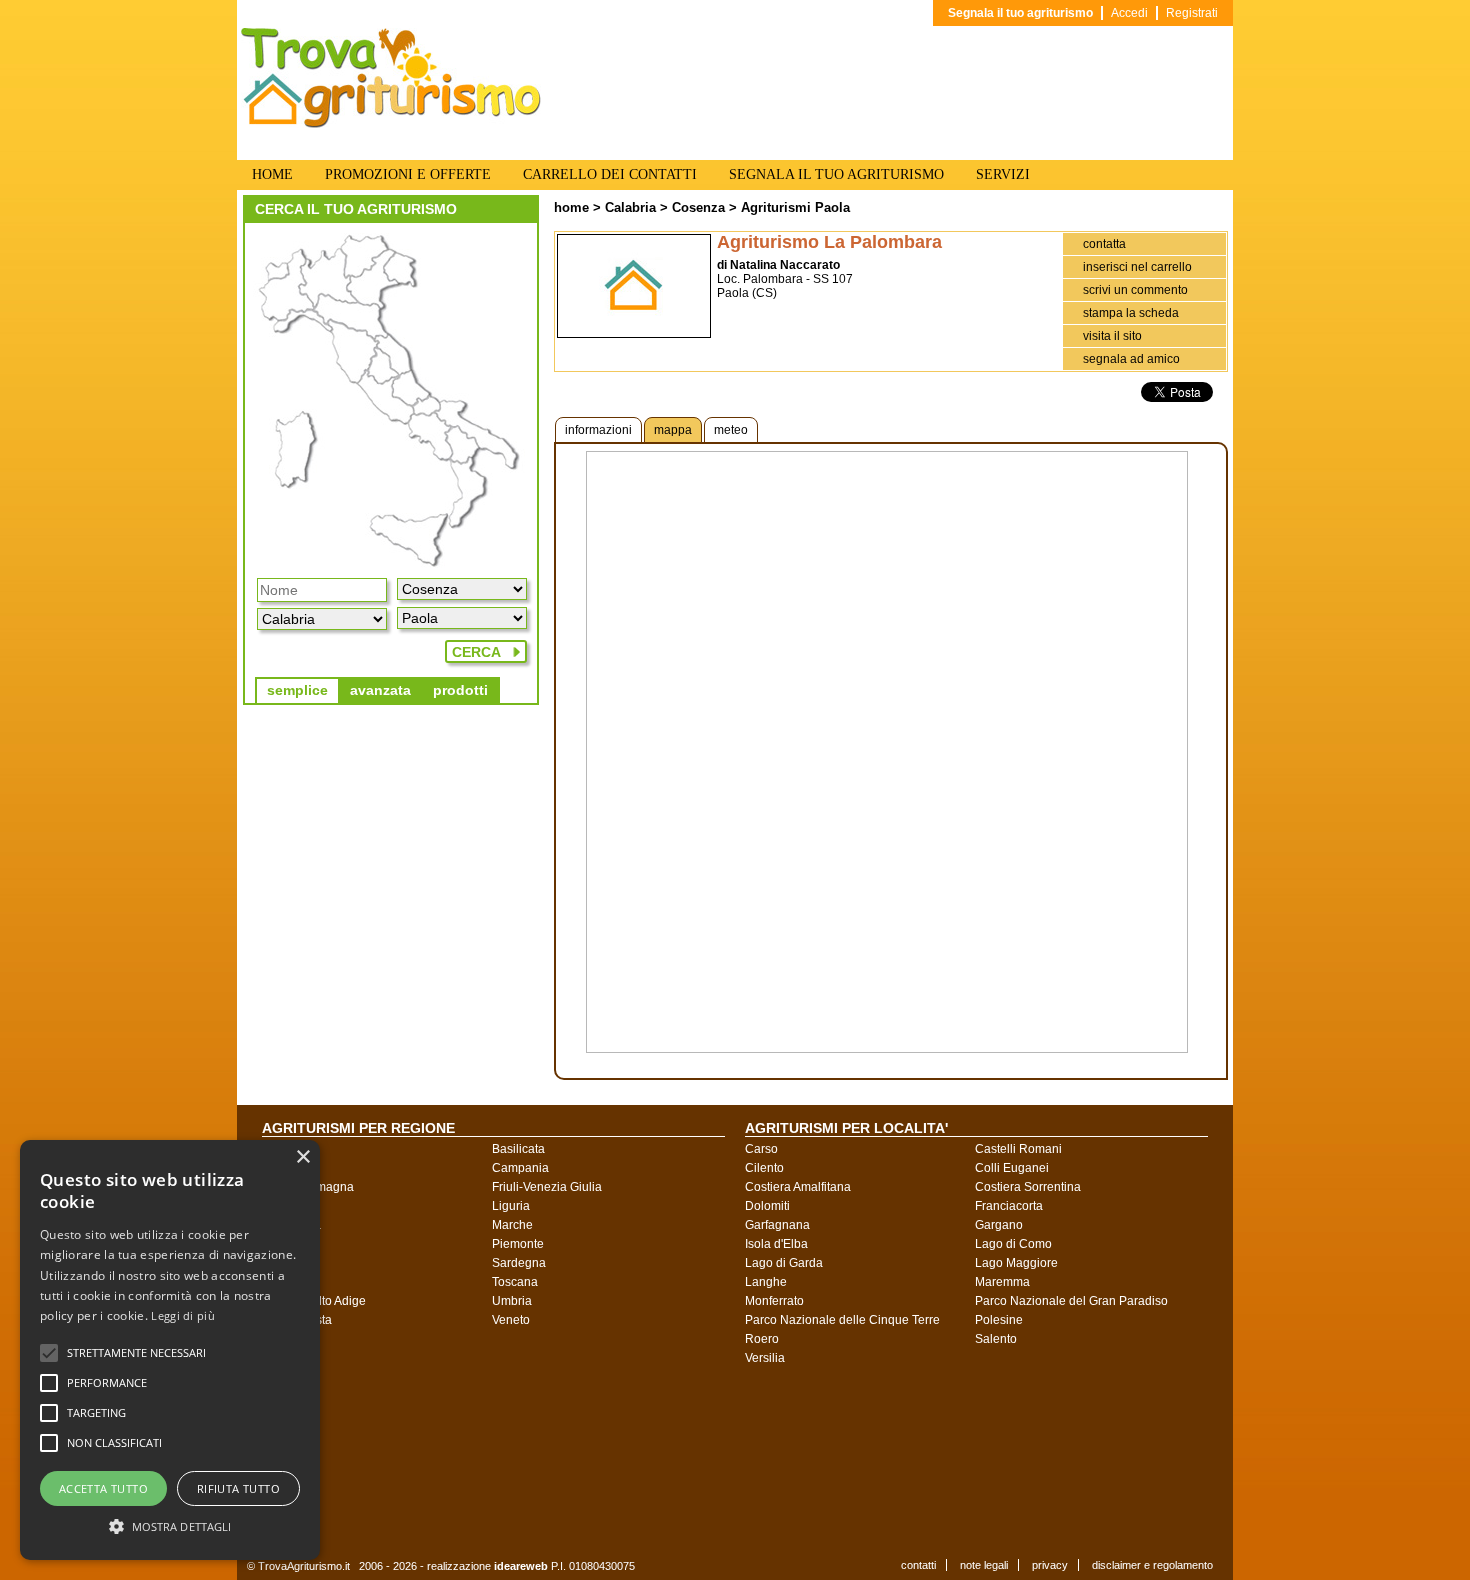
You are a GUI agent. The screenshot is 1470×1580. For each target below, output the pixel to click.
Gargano (999, 1225)
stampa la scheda (1131, 313)
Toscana (515, 1282)
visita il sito (1112, 336)
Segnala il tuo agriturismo (1020, 13)
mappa (673, 430)
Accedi (1129, 13)
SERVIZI (1003, 174)
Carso (761, 1149)
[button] (136, 1353)
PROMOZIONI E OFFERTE (408, 174)
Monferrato (774, 1301)
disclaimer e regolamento (1152, 1565)
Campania (520, 1168)
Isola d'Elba (776, 1244)
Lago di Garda (784, 1263)
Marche (512, 1225)
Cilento (764, 1168)
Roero (762, 1339)
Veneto (511, 1320)
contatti (918, 1565)
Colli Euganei (1012, 1168)
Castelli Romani (1018, 1149)
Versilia (765, 1358)
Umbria (512, 1301)
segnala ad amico (1131, 359)
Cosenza (698, 207)
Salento (996, 1339)
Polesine (999, 1320)
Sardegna (519, 1263)
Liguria (511, 1206)
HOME (272, 174)
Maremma (1002, 1282)
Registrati (1192, 13)
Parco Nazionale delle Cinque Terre (842, 1320)
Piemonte (518, 1244)
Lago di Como (1013, 1244)
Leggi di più (183, 1315)
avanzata (380, 690)
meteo (731, 430)
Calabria (630, 207)
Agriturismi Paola (795, 207)
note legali (984, 1565)
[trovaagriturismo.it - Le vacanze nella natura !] (391, 124)
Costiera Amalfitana (798, 1187)
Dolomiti (767, 1206)
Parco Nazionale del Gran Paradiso (1071, 1301)
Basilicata (518, 1149)
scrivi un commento (1135, 290)
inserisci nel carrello (1137, 267)
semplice (297, 690)
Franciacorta (1009, 1206)
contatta (1104, 244)
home (571, 207)
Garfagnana (777, 1225)
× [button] (302, 1157)
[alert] (170, 1350)
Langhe (766, 1282)
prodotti (460, 690)
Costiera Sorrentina (1028, 1187)
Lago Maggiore (1016, 1263)
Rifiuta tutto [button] (238, 1488)
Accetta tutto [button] (103, 1488)
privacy (1050, 1565)
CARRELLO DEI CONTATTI (610, 174)
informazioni (598, 430)
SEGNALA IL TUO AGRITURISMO (836, 174)
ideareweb (521, 1566)
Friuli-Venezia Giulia (547, 1187)
